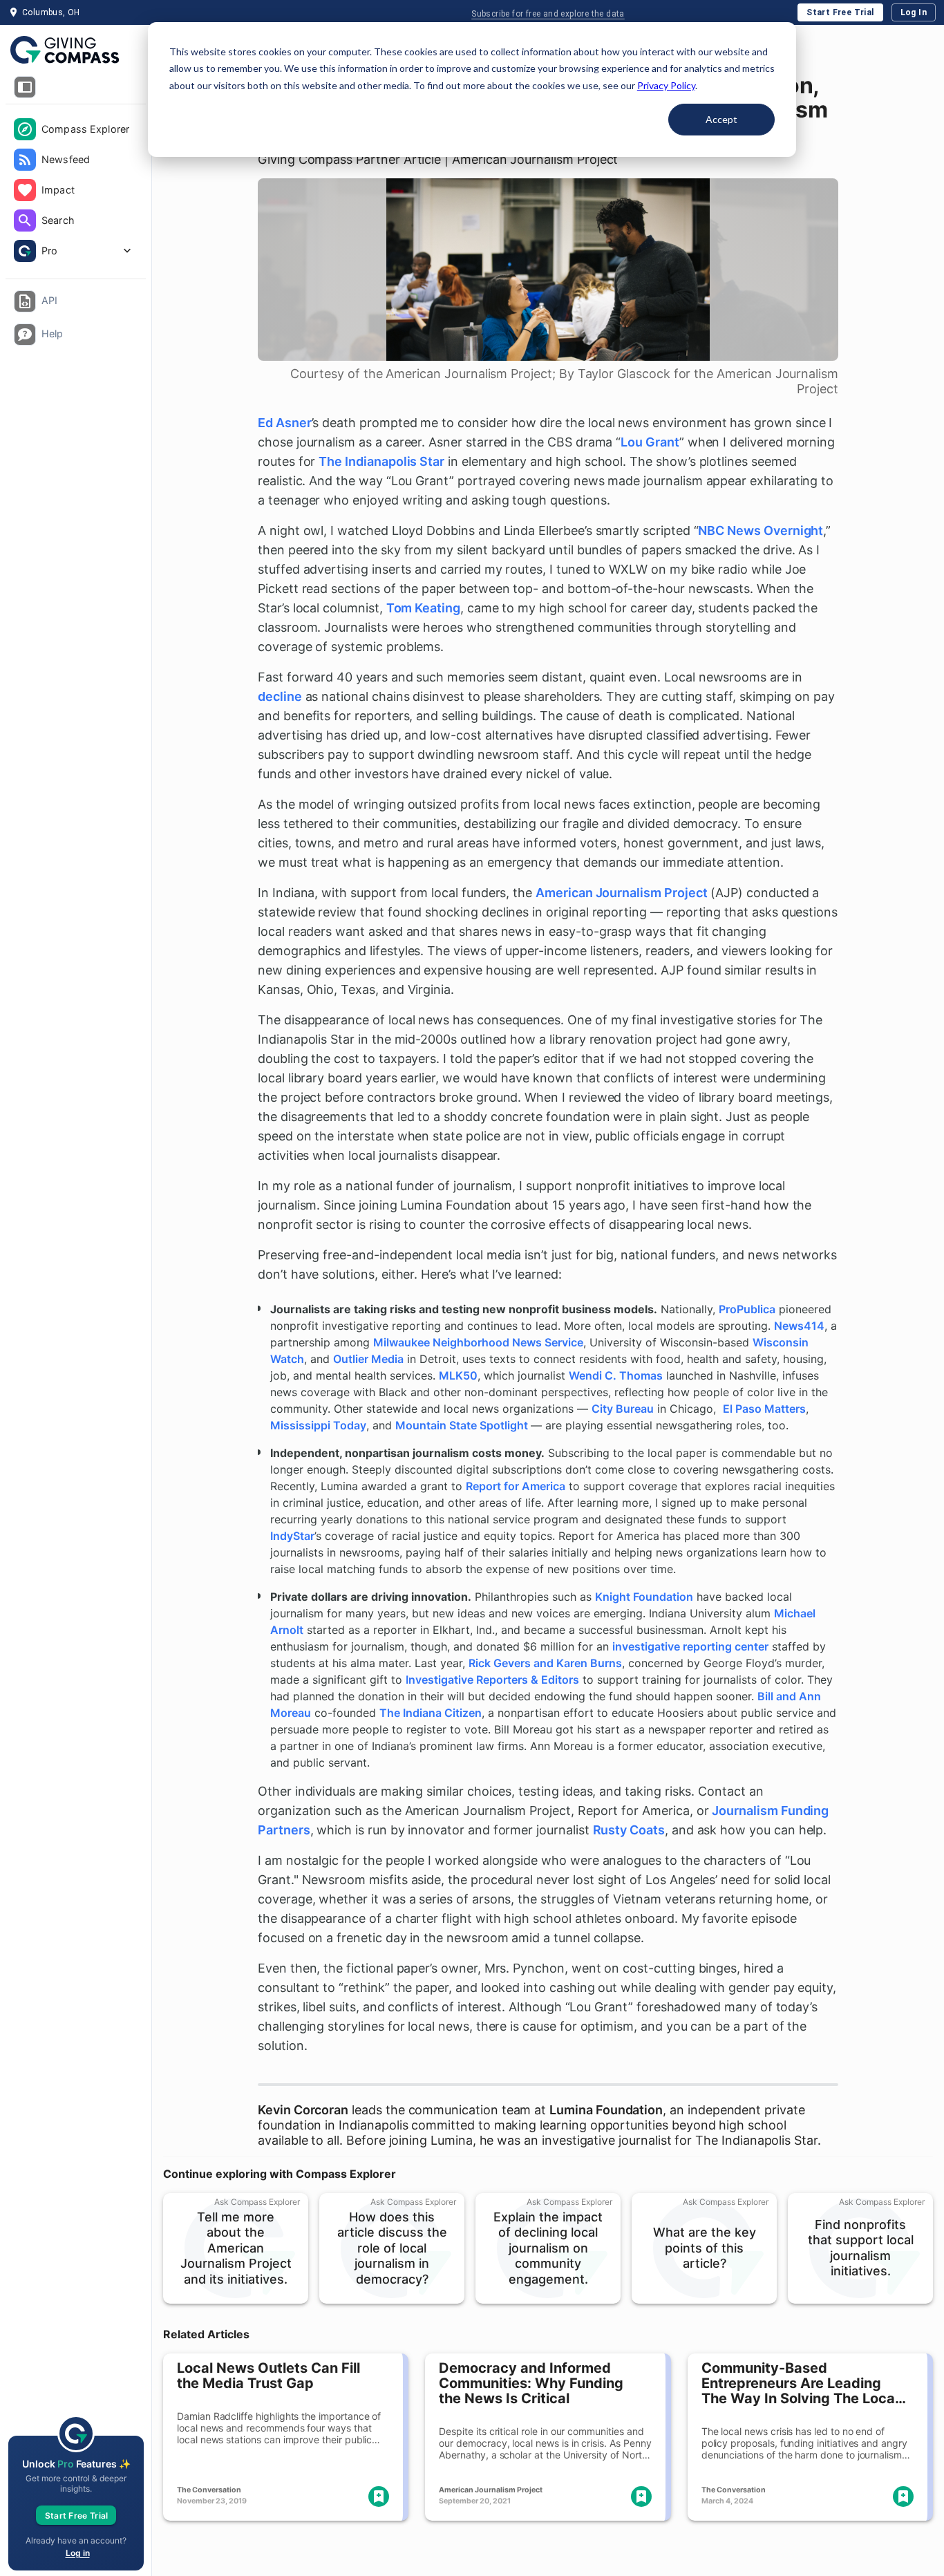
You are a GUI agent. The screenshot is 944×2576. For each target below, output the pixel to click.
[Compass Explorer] (25, 129)
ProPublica (747, 1309)
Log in (78, 2553)
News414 (799, 1326)
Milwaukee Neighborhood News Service (478, 1342)
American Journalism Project (621, 893)
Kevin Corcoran (303, 2110)
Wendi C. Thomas (616, 1375)
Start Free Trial (840, 12)
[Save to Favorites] (379, 2497)
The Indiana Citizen (431, 1713)
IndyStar (292, 1536)
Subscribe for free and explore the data (548, 14)
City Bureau (623, 1409)
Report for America (516, 1486)
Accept (721, 119)
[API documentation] (25, 301)
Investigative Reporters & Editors (492, 1680)
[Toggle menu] (25, 87)
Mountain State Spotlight (463, 1425)
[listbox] (76, 191)
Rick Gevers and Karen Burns (545, 1663)
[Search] (25, 220)
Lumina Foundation (606, 2110)
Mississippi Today (318, 1425)
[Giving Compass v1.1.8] (76, 50)
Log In (914, 12)
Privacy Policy (666, 85)
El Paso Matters (764, 1409)
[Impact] (25, 190)
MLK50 (458, 1375)
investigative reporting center (690, 1646)
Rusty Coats (629, 1830)
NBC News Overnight (761, 530)
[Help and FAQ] (25, 335)
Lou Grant (650, 442)
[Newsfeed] (25, 160)
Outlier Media (368, 1359)
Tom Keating (423, 608)
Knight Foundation (644, 1597)
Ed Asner (285, 423)
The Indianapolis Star (381, 461)
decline (280, 696)
